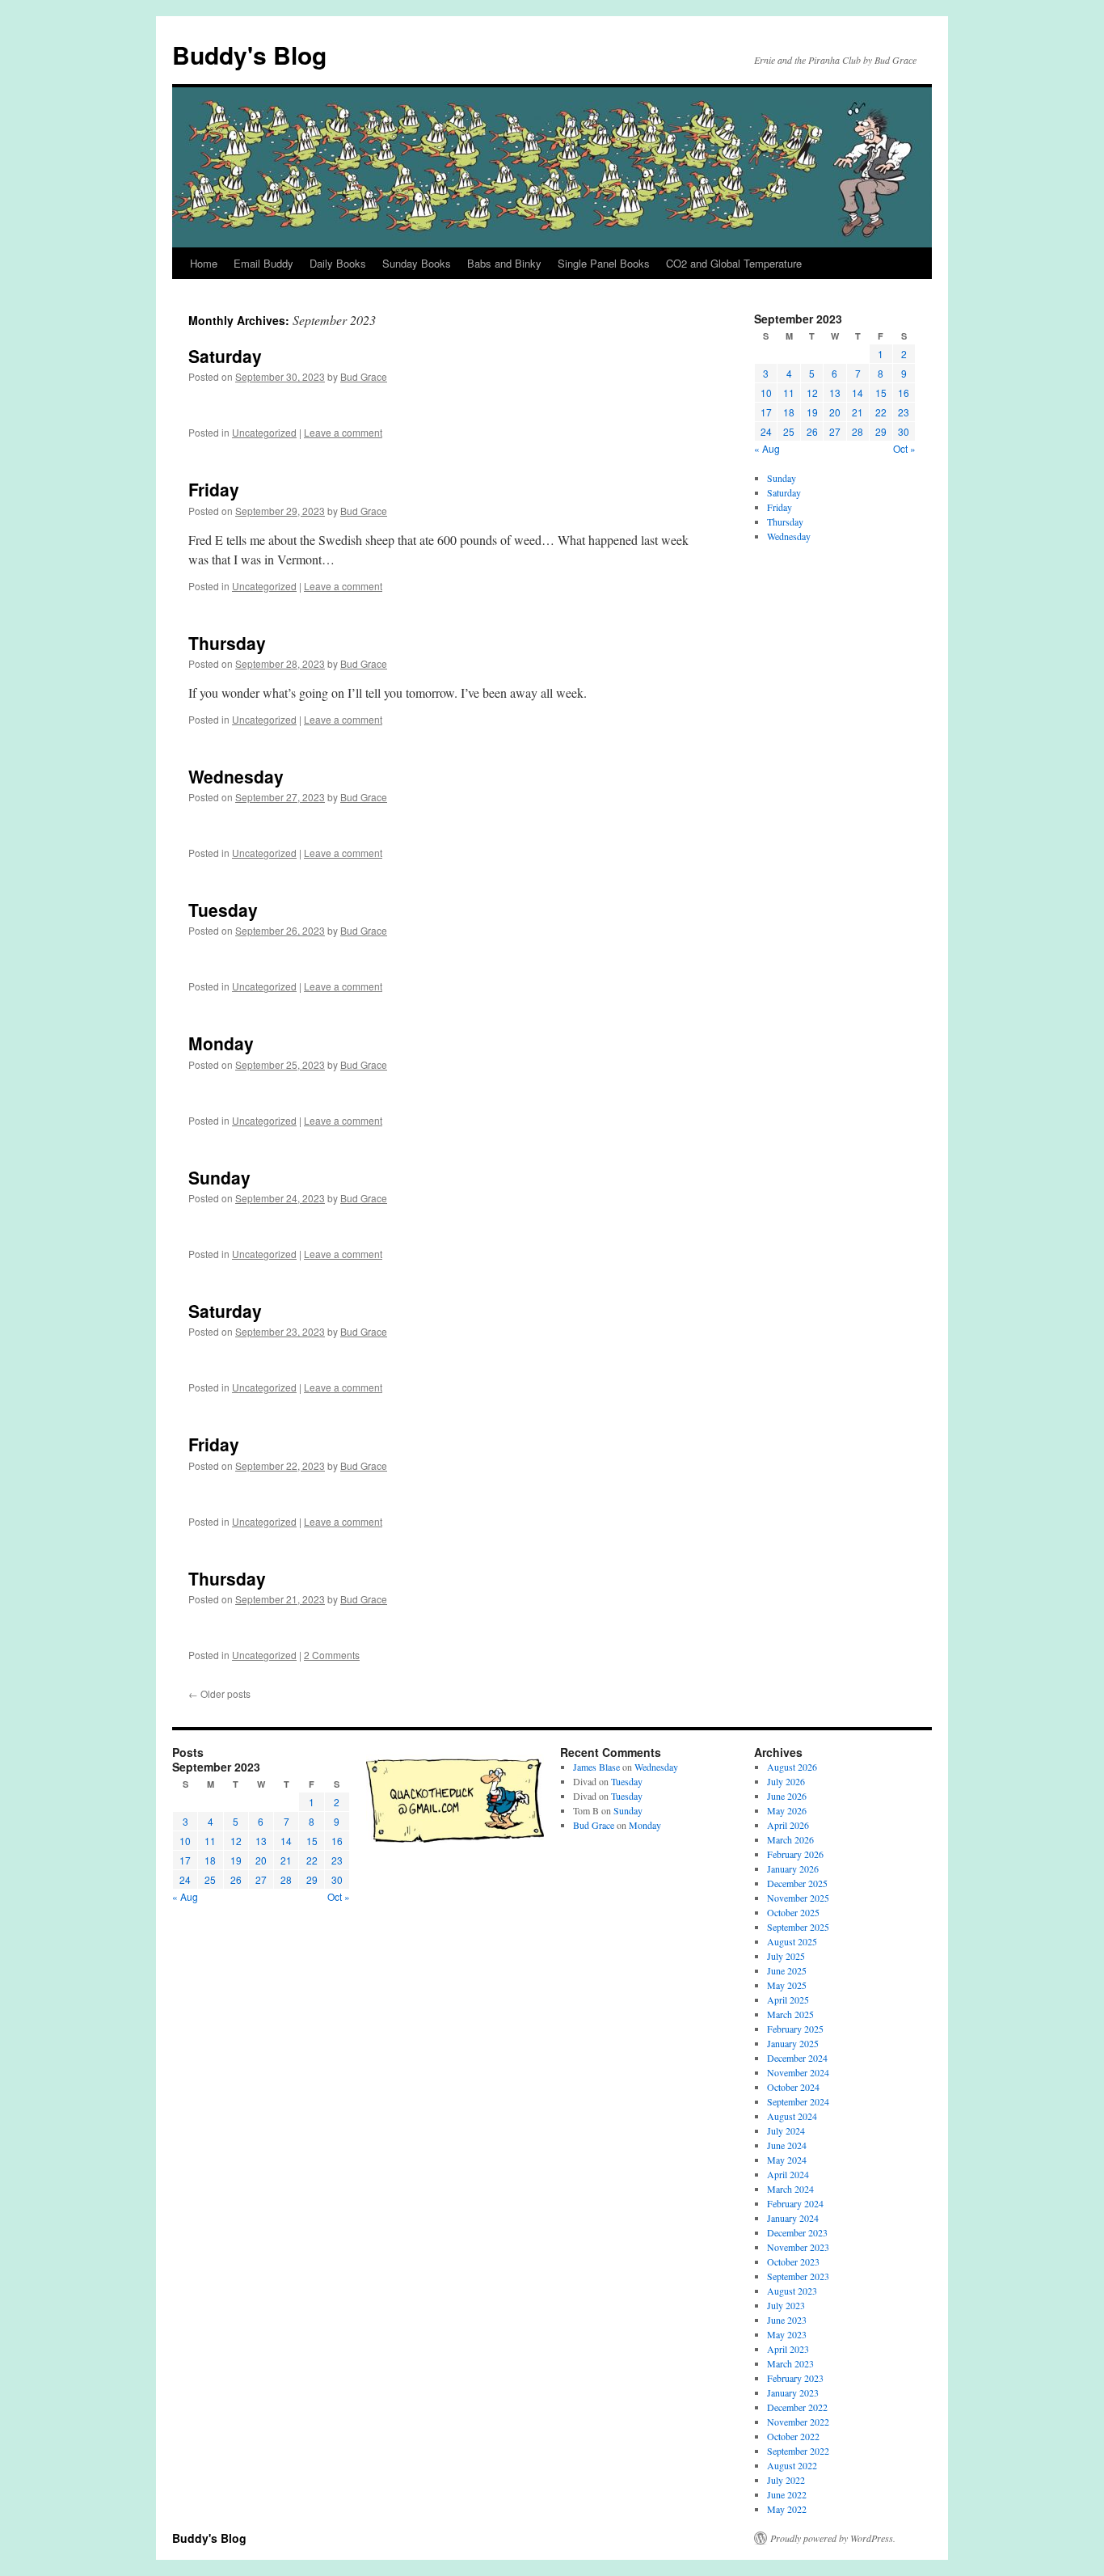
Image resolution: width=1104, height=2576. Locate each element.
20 (835, 412)
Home (204, 263)
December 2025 (797, 1883)
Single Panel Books (604, 263)
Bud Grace (364, 376)
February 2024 (795, 2203)
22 (881, 412)
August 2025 (792, 1941)
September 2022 (798, 2451)
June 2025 (787, 1970)
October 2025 (793, 1912)
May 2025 (787, 1985)
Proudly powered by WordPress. (833, 2538)
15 (881, 393)
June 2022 (787, 2494)
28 (857, 431)
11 (789, 393)
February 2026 (795, 1854)
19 (812, 412)
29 (881, 431)
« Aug (767, 448)
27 (835, 431)
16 (904, 393)
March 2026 (790, 1839)
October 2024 (793, 2087)
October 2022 (793, 2436)
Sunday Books (417, 263)
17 (766, 412)
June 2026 (787, 1796)
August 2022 (792, 2465)
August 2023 (792, 2291)
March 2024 (790, 2189)
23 (904, 412)
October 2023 (793, 2261)
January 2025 (793, 2043)
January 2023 (793, 2392)
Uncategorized (264, 432)
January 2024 (793, 2218)
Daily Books (338, 263)
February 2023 (795, 2378)
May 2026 (787, 1810)
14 (857, 393)
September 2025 (798, 1927)
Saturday (225, 356)
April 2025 (788, 2000)
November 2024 (798, 2072)
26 (812, 431)
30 (904, 431)
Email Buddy (263, 263)
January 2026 (793, 1869)
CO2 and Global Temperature (734, 263)
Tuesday (223, 910)
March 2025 (790, 2014)
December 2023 (797, 2232)
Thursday (227, 643)
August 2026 (792, 1767)
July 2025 (786, 1956)
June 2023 (787, 2320)
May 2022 (787, 2509)
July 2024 (786, 2130)
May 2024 (787, 2160)
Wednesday (236, 776)
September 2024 (798, 2101)
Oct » (904, 448)
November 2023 (798, 2247)
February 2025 (795, 2029)
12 (812, 393)
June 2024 (787, 2145)
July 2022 (786, 2480)
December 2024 (797, 2058)
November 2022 (798, 2422)
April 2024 (788, 2174)
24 (766, 431)
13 (835, 393)
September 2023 (798, 2276)
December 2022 (797, 2407)
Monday (221, 1043)
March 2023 (790, 2363)
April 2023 (788, 2349)
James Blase (596, 1767)
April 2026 (788, 1825)
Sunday (219, 1177)
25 (789, 431)
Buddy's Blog (249, 55)
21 (857, 412)
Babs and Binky (504, 263)
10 (766, 393)
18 (789, 412)
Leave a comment (343, 432)
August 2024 (792, 2116)
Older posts (219, 1693)
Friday (214, 489)
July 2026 (786, 1781)
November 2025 (798, 1898)
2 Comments (332, 1655)
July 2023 (786, 2305)
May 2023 (787, 2334)
